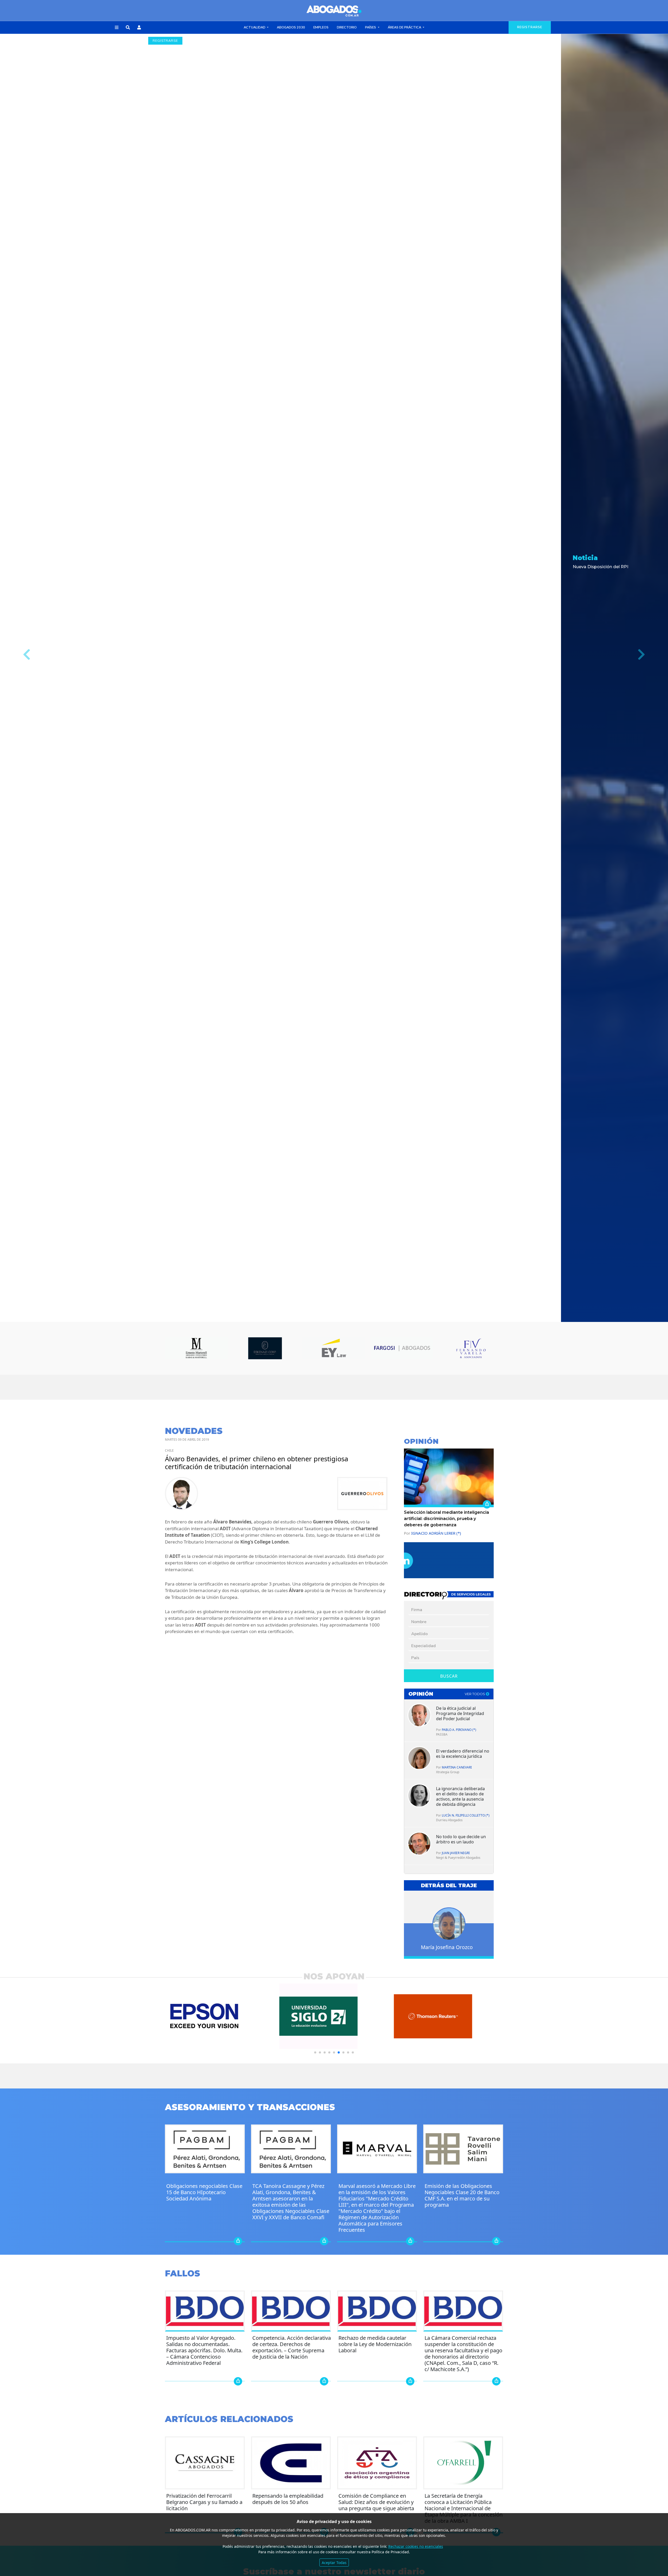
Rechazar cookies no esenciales (416, 2546)
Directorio (347, 27)
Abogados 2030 (291, 27)
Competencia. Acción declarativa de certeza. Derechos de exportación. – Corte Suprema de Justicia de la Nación (292, 2347)
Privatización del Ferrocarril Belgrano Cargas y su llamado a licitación (204, 2502)
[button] (117, 28)
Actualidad (255, 27)
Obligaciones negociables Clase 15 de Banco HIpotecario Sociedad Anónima (204, 2192)
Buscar (449, 1676)
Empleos (321, 27)
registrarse (530, 27)
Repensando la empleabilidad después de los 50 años (288, 2499)
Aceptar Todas (334, 2563)
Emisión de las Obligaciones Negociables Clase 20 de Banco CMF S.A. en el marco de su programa (462, 2195)
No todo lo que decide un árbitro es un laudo (461, 1839)
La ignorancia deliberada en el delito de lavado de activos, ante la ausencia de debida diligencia (460, 1796)
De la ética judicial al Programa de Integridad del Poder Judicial (460, 1713)
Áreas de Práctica (405, 27)
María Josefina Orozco (447, 1947)
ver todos (475, 1694)
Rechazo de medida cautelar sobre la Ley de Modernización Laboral (375, 2344)
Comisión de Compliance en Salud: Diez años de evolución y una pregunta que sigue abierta (376, 2502)
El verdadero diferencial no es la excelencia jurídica (463, 1754)
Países (371, 27)
